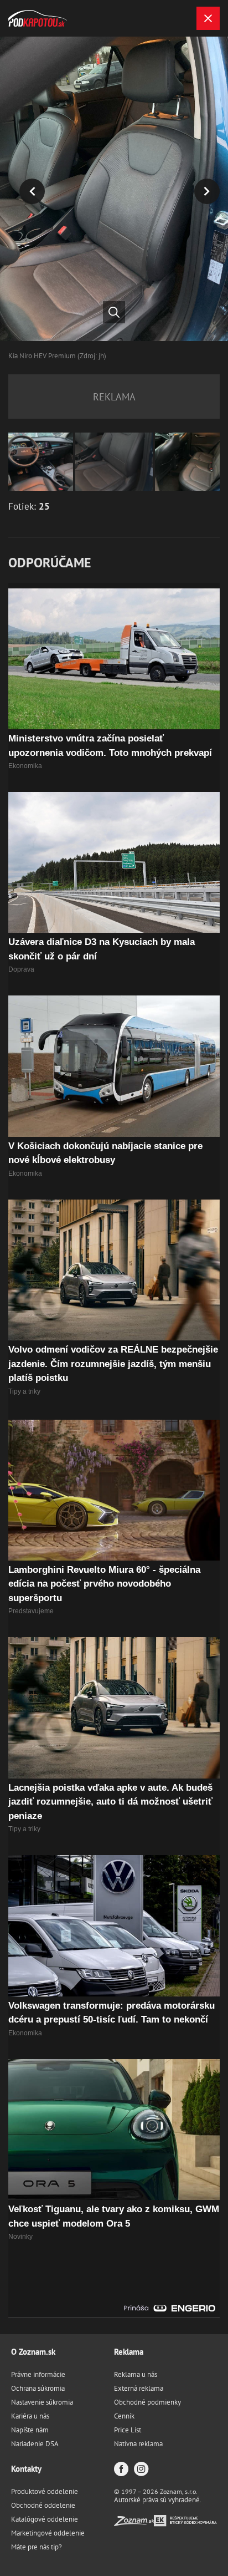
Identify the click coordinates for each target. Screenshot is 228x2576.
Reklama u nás (136, 2374)
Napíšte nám (30, 2430)
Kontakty (26, 2469)
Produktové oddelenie (45, 2491)
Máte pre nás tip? (37, 2547)
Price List (128, 2430)
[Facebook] (121, 2470)
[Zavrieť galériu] (208, 18)
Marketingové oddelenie (48, 2533)
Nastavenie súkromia (42, 2402)
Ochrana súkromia (38, 2388)
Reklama (129, 2352)
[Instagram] (141, 2470)
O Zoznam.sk (33, 2352)
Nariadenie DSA (35, 2444)
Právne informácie (38, 2374)
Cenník (124, 2416)
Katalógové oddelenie (45, 2519)
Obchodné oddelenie (43, 2505)
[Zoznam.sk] (134, 2523)
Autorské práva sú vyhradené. (158, 2500)
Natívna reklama (138, 2444)
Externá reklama (139, 2388)
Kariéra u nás (30, 2416)
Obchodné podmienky (147, 2402)
